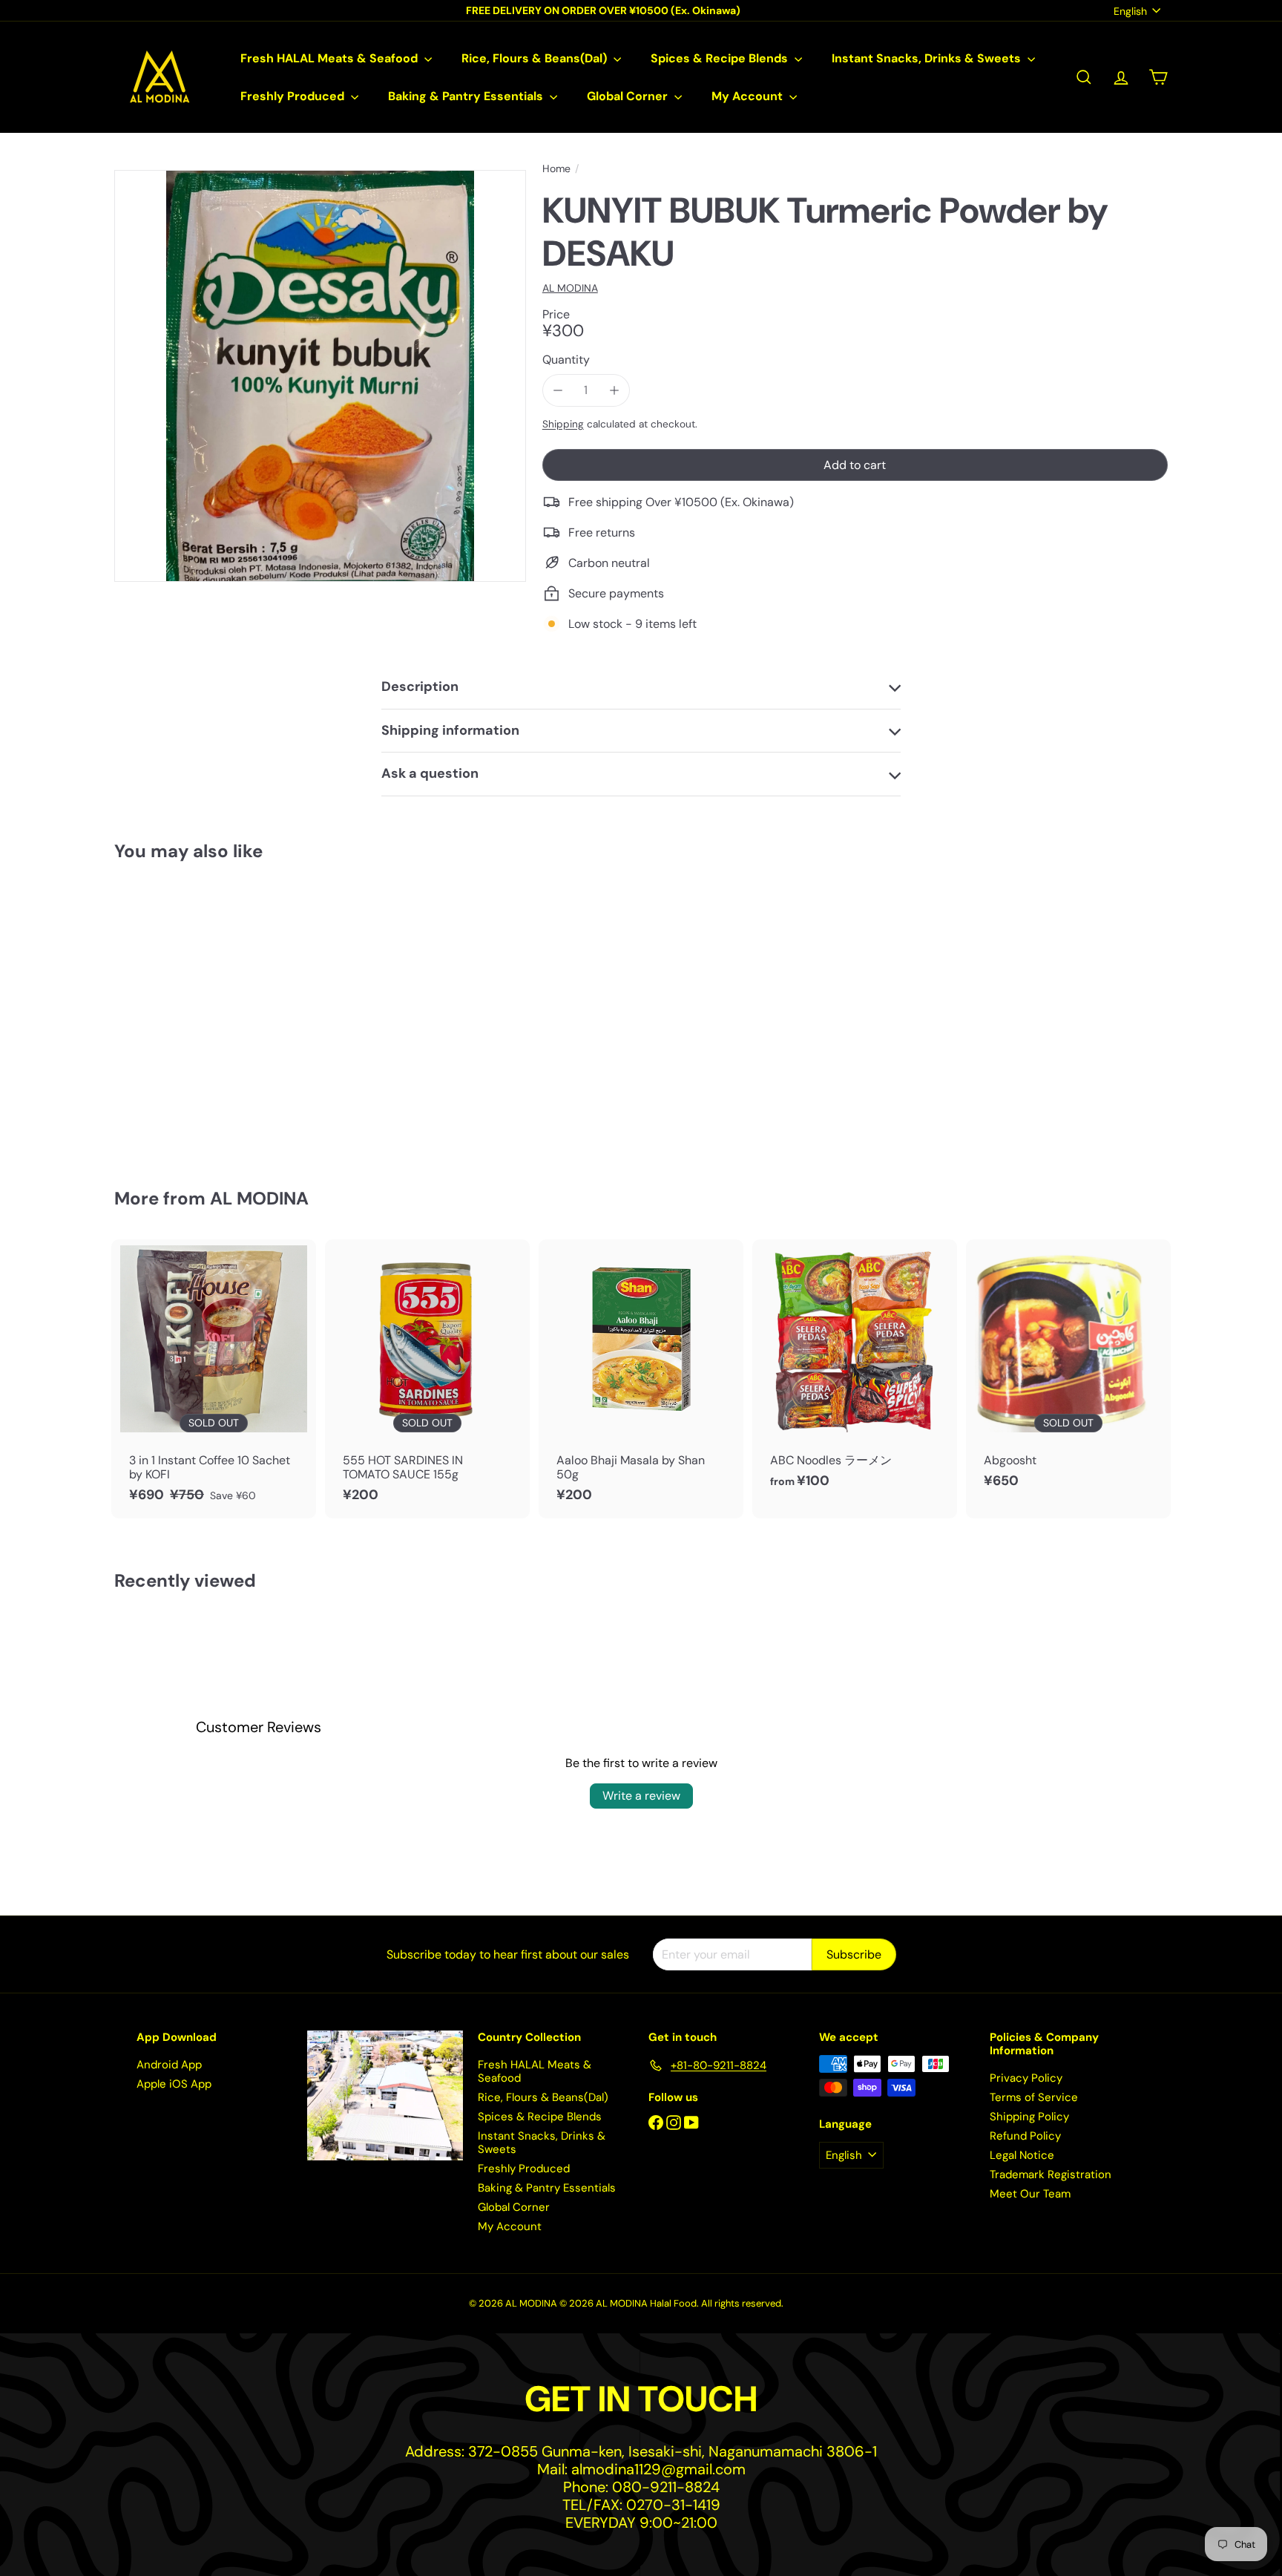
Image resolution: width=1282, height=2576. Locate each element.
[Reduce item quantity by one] (558, 390)
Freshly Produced (294, 96)
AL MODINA (259, 1198)
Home (556, 169)
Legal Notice (1022, 2155)
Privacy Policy (1026, 2078)
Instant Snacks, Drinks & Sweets (928, 58)
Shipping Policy (1029, 2117)
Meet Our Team (1030, 2194)
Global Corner (629, 96)
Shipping (563, 424)
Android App (169, 2065)
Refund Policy (1025, 2136)
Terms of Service (1034, 2097)
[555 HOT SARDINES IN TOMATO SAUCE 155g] (427, 1379)
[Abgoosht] (1068, 1372)
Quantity (566, 360)
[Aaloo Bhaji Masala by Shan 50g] (641, 1379)
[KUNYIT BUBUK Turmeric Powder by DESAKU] (196, 1014)
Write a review (641, 1796)
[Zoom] (320, 376)
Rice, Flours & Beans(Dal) (536, 58)
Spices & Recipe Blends (721, 58)
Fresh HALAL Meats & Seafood (331, 58)
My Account (749, 96)
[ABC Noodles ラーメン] (855, 1372)
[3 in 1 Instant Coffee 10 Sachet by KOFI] (214, 1379)
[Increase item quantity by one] (614, 390)
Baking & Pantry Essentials (467, 96)
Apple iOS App (174, 2084)
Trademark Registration (1051, 2174)
